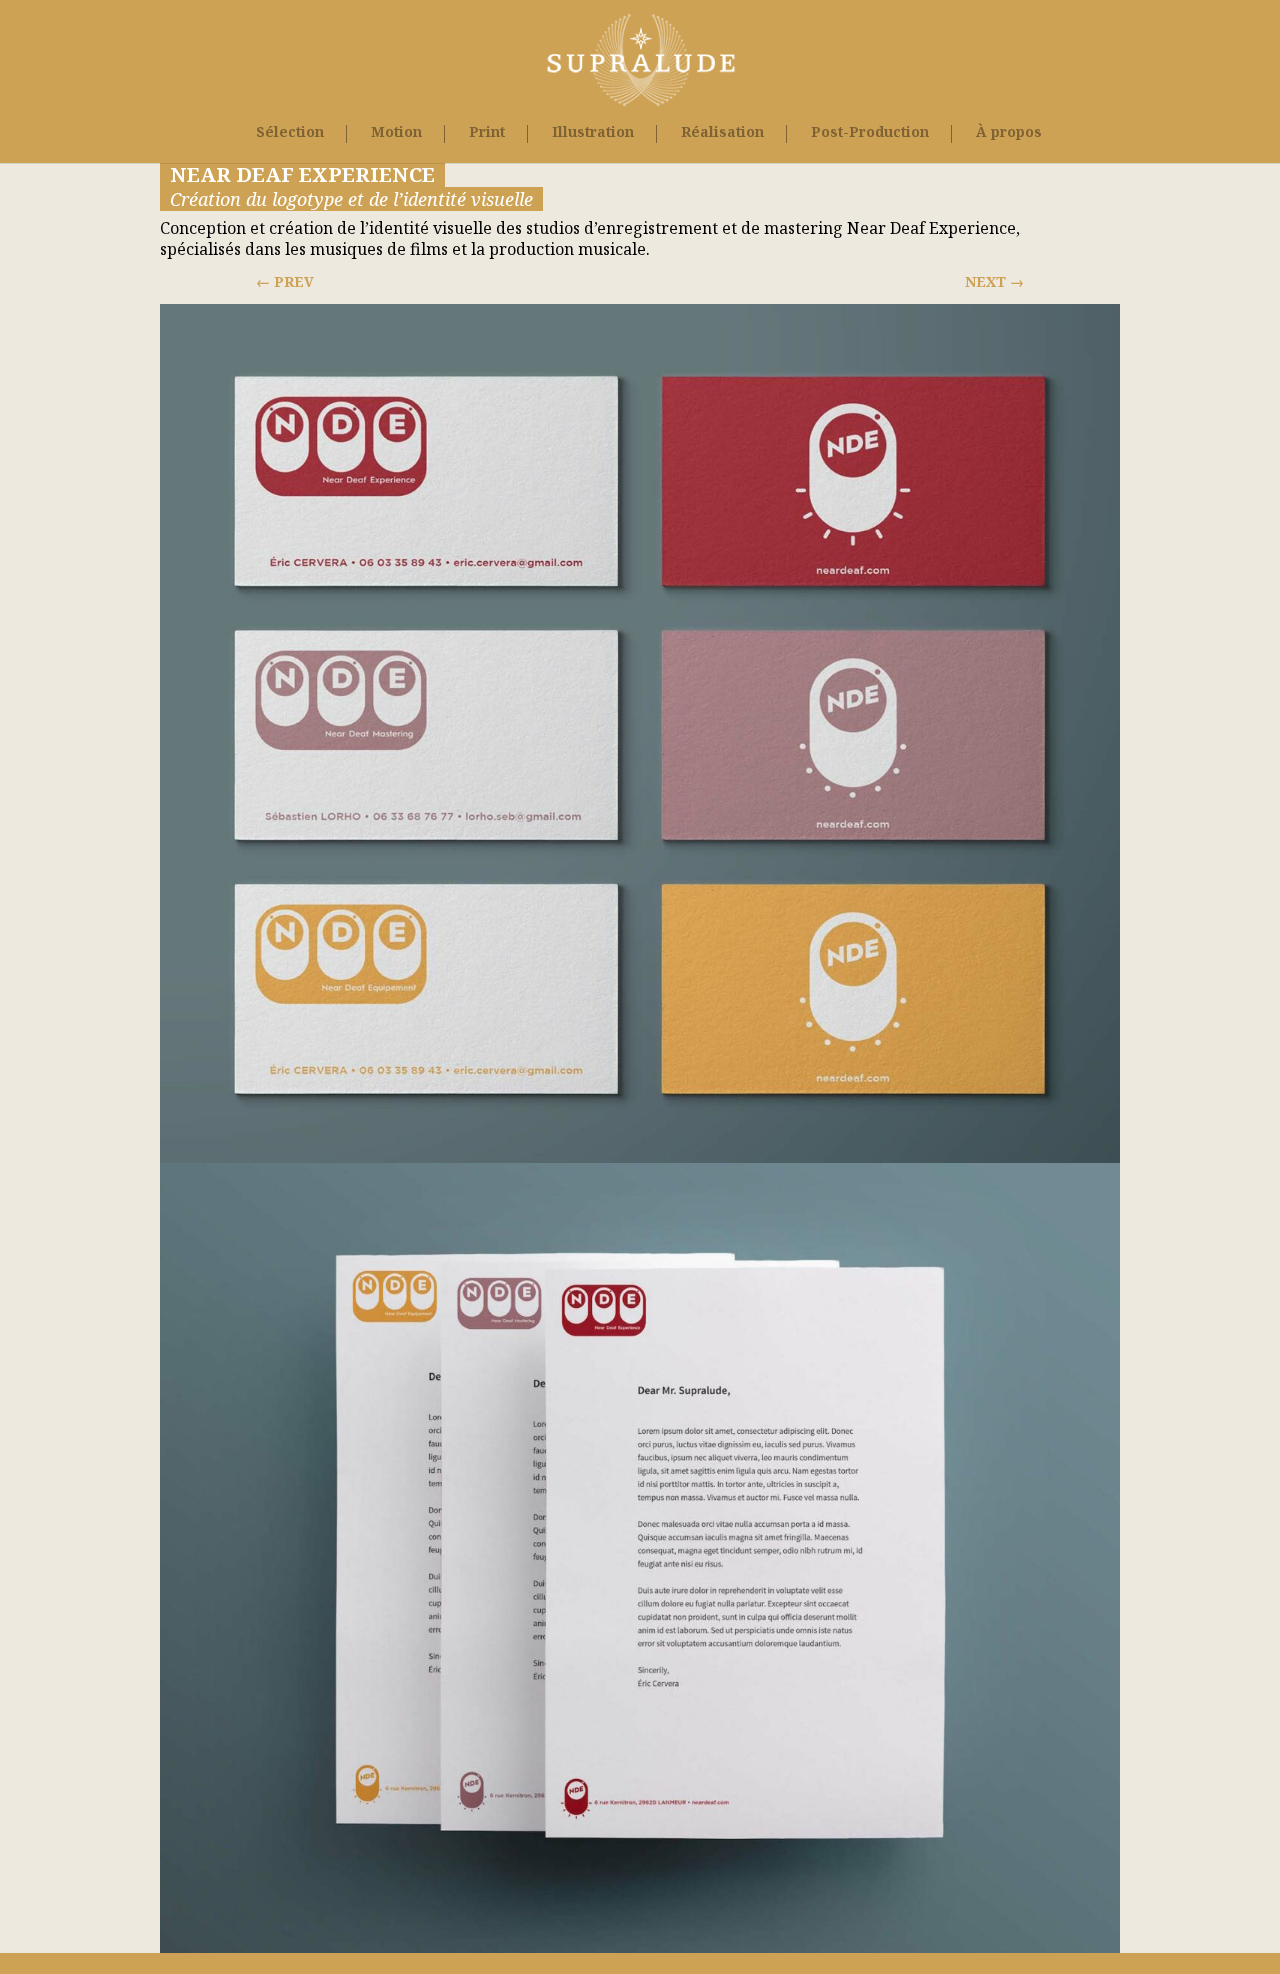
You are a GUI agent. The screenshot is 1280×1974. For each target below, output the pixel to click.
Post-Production (870, 133)
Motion (396, 133)
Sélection (290, 133)
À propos (1009, 133)
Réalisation (722, 133)
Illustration (593, 133)
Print (487, 133)
